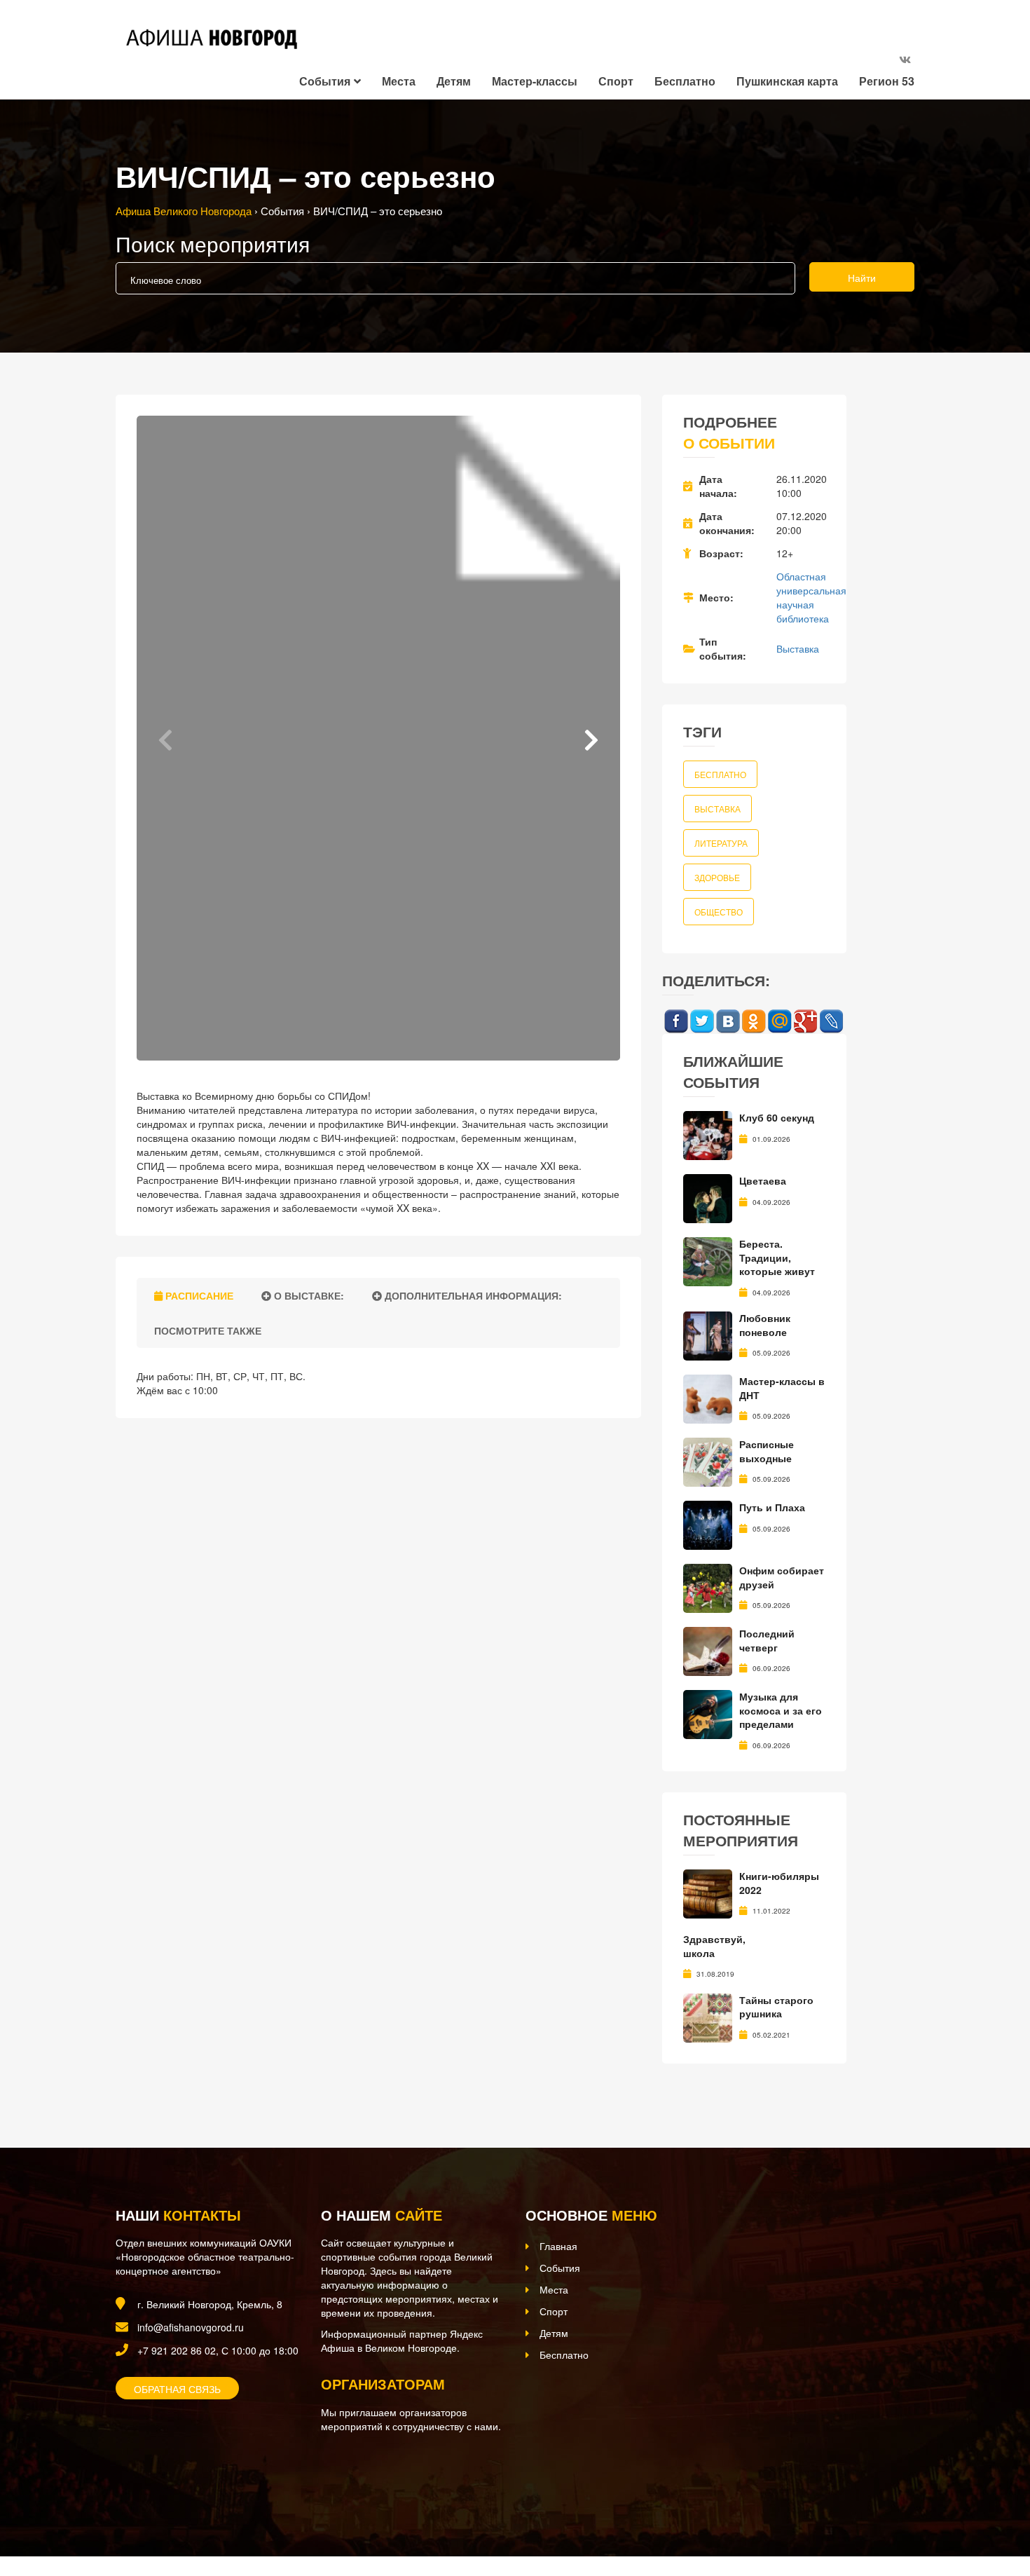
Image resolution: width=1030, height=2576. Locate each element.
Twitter (702, 1022)
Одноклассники (754, 1022)
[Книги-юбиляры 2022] (708, 1893)
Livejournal (831, 1022)
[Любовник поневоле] (708, 1335)
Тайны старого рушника (776, 2007)
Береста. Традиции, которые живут (777, 1257)
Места (399, 81)
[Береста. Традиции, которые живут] (708, 1260)
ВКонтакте (728, 1022)
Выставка (798, 648)
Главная (558, 2246)
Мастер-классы (535, 81)
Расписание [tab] (198, 1295)
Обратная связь (177, 2389)
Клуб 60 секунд (777, 1117)
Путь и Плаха (772, 1507)
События (325, 81)
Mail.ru (780, 1022)
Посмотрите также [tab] (206, 1330)
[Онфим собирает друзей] (708, 1587)
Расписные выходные (767, 1451)
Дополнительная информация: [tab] (472, 1295)
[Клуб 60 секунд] (708, 1134)
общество (719, 912)
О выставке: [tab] (308, 1295)
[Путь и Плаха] (708, 1524)
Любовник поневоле (765, 1325)
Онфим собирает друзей (782, 1577)
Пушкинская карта (787, 81)
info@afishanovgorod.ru (191, 2327)
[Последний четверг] (708, 1650)
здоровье (717, 877)
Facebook (676, 1022)
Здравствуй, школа (714, 1946)
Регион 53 (887, 81)
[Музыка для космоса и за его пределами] (708, 1713)
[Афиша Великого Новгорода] (209, 2485)
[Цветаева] (708, 1197)
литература (721, 843)
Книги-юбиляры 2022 (779, 1883)
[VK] (905, 59)
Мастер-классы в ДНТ (782, 1388)
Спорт (616, 81)
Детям (454, 81)
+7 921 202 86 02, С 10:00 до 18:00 (218, 2350)
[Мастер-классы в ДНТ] (708, 1398)
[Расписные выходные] (708, 1461)
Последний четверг (767, 1640)
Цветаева (763, 1180)
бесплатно (720, 774)
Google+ (805, 1022)
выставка (717, 809)
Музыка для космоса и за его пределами (781, 1710)
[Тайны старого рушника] (708, 2016)
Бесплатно (685, 81)
